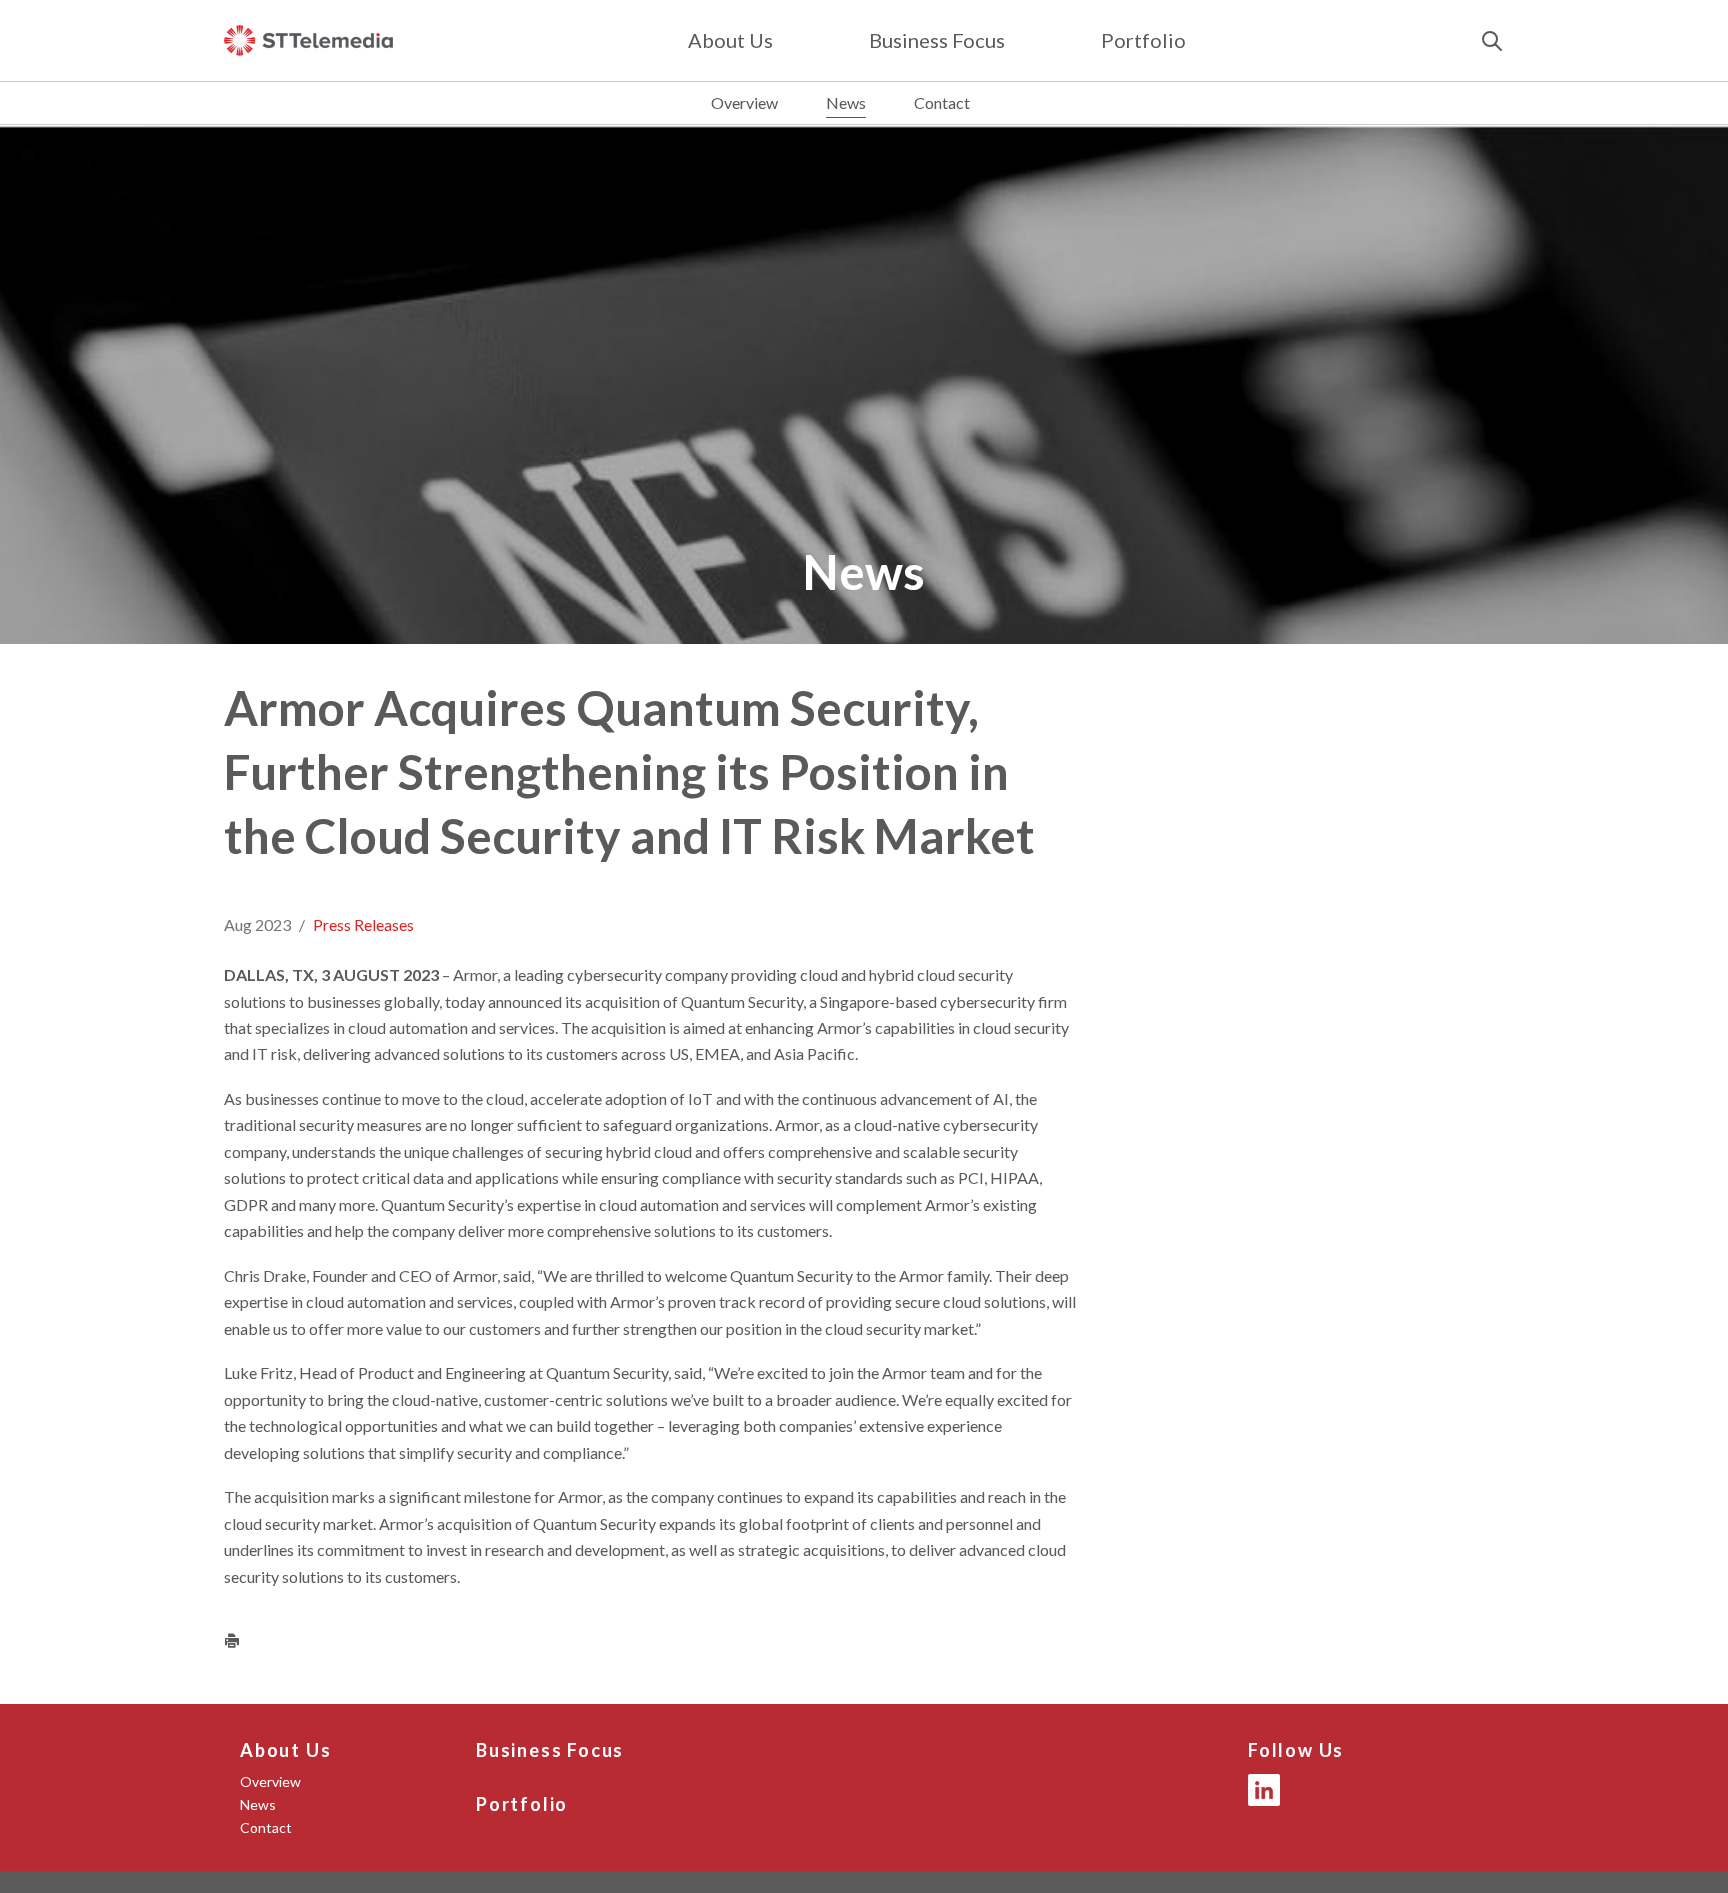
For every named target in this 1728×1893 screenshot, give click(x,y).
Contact (942, 102)
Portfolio (1143, 40)
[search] (1492, 41)
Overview (744, 102)
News (846, 102)
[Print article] (232, 1640)
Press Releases (363, 924)
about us (730, 40)
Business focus (937, 40)
